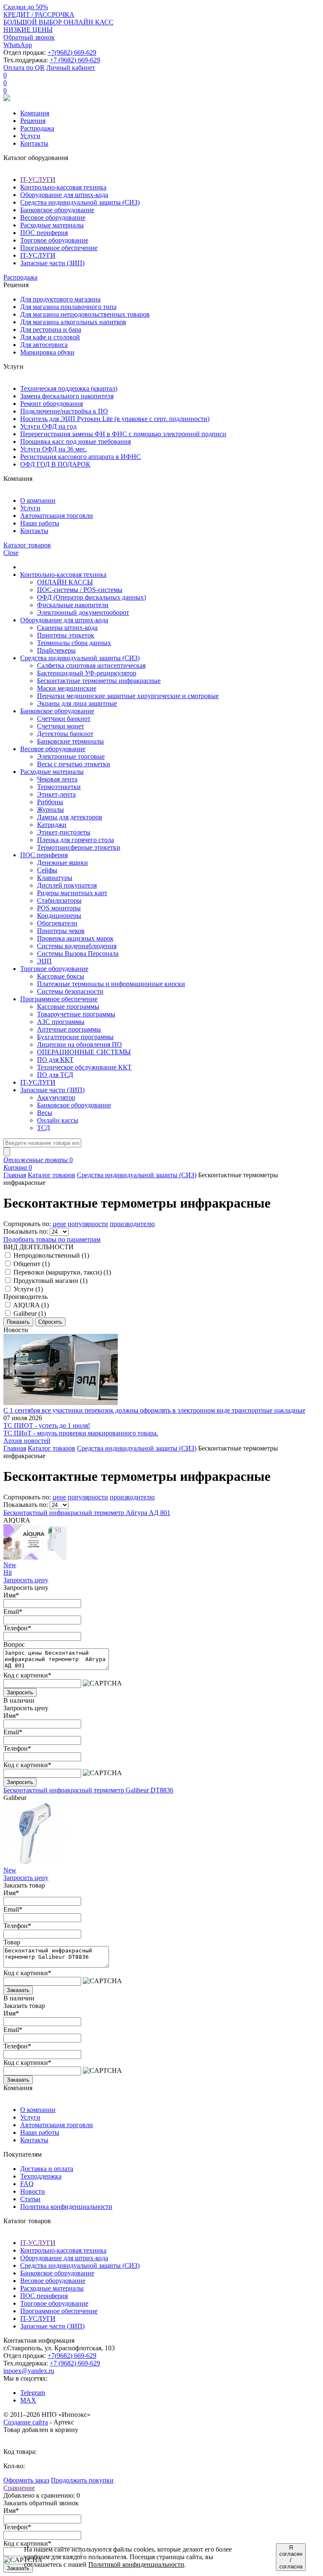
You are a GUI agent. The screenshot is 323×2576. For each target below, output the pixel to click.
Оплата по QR (24, 68)
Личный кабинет (71, 68)
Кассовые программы (68, 1007)
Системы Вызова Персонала (78, 953)
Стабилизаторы (59, 900)
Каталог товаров (52, 1175)
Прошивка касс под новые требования (75, 441)
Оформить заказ (26, 2480)
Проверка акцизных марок (75, 938)
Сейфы (47, 870)
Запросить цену (26, 1580)
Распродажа (37, 128)
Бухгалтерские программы (75, 1037)
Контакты (34, 143)
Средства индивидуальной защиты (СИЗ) (80, 202)
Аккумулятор (56, 1097)
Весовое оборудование (53, 217)
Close (11, 553)
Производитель (25, 1297)
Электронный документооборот (83, 612)
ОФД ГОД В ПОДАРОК (55, 464)
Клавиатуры (55, 878)
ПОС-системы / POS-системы (80, 590)
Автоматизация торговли (57, 516)
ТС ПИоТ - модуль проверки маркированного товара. (81, 1433)
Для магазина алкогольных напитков (73, 322)
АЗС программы (61, 1022)
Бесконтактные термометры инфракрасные (99, 681)
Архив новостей (27, 1441)
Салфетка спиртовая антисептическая (91, 665)
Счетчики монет (61, 726)
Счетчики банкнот (64, 719)
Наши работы (40, 523)
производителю (132, 1224)
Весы (45, 1113)
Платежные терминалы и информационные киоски (111, 984)
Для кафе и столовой (50, 337)
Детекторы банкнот (65, 734)
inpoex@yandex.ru (29, 2371)
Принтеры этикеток (66, 635)
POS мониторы (59, 908)
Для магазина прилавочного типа (68, 307)
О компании (38, 500)
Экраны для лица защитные (77, 703)
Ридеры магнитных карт (72, 893)
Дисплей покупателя (67, 885)
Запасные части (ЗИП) (52, 263)
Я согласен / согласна (291, 2557)
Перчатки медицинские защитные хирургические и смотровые (128, 696)
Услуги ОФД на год (48, 426)
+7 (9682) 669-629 (75, 60)
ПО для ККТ (55, 1060)
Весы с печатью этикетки (74, 764)
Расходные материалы (52, 225)
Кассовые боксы (61, 976)
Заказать (18, 1990)
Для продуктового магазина (60, 299)
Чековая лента (57, 779)
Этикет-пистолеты (64, 832)
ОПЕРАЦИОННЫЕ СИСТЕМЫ (84, 1052)
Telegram (33, 2393)
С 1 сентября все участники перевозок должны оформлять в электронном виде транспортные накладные (154, 1410)
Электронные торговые (71, 756)
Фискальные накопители (73, 605)
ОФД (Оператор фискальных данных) (91, 597)
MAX (28, 2400)
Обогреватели (57, 923)
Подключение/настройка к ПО (64, 411)
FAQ (27, 2184)
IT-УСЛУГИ (38, 180)
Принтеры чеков (61, 931)
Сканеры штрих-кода (67, 628)
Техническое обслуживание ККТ (84, 1067)
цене (59, 1224)
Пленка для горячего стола (75, 840)
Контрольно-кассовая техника (63, 187)
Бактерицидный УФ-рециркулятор (87, 673)
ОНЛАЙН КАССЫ (65, 582)
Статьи (30, 2199)
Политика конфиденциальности (66, 2207)
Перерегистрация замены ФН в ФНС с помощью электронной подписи (123, 434)
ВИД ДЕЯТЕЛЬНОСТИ (38, 1247)
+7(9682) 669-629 (72, 52)
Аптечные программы (69, 1029)
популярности (88, 1224)
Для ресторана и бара (51, 329)
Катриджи (52, 825)
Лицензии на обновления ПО (79, 1044)
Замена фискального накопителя (67, 396)
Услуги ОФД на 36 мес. (54, 449)
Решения (33, 121)
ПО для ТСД (55, 1075)
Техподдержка (41, 2176)
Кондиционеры (59, 916)
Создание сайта (26, 2422)
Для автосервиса (44, 345)
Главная (15, 1175)
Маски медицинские (67, 688)
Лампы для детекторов (70, 817)
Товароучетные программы (76, 1014)
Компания (35, 113)
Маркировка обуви (47, 352)
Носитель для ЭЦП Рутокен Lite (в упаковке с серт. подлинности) (115, 419)
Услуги (30, 136)
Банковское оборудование (57, 210)
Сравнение (19, 2488)
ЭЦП (44, 961)
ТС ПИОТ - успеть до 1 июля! (47, 1425)
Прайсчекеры (56, 650)
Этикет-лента (56, 794)
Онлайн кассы (58, 1120)
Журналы (50, 809)
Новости (33, 2191)
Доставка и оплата (47, 2169)
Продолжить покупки (82, 2480)
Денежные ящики (62, 863)
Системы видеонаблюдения (77, 946)
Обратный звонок (29, 37)
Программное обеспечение (59, 248)
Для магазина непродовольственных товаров (85, 314)
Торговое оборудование (54, 240)
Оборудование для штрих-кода (64, 195)
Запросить (20, 1692)
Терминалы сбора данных (74, 643)
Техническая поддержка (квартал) (69, 388)
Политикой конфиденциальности (136, 2564)
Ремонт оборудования (52, 404)
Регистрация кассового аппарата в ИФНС (81, 457)
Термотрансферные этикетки (79, 847)
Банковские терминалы (70, 741)
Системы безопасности (70, 991)
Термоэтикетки (59, 787)
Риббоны (50, 802)
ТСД (44, 1128)
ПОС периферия (44, 233)
